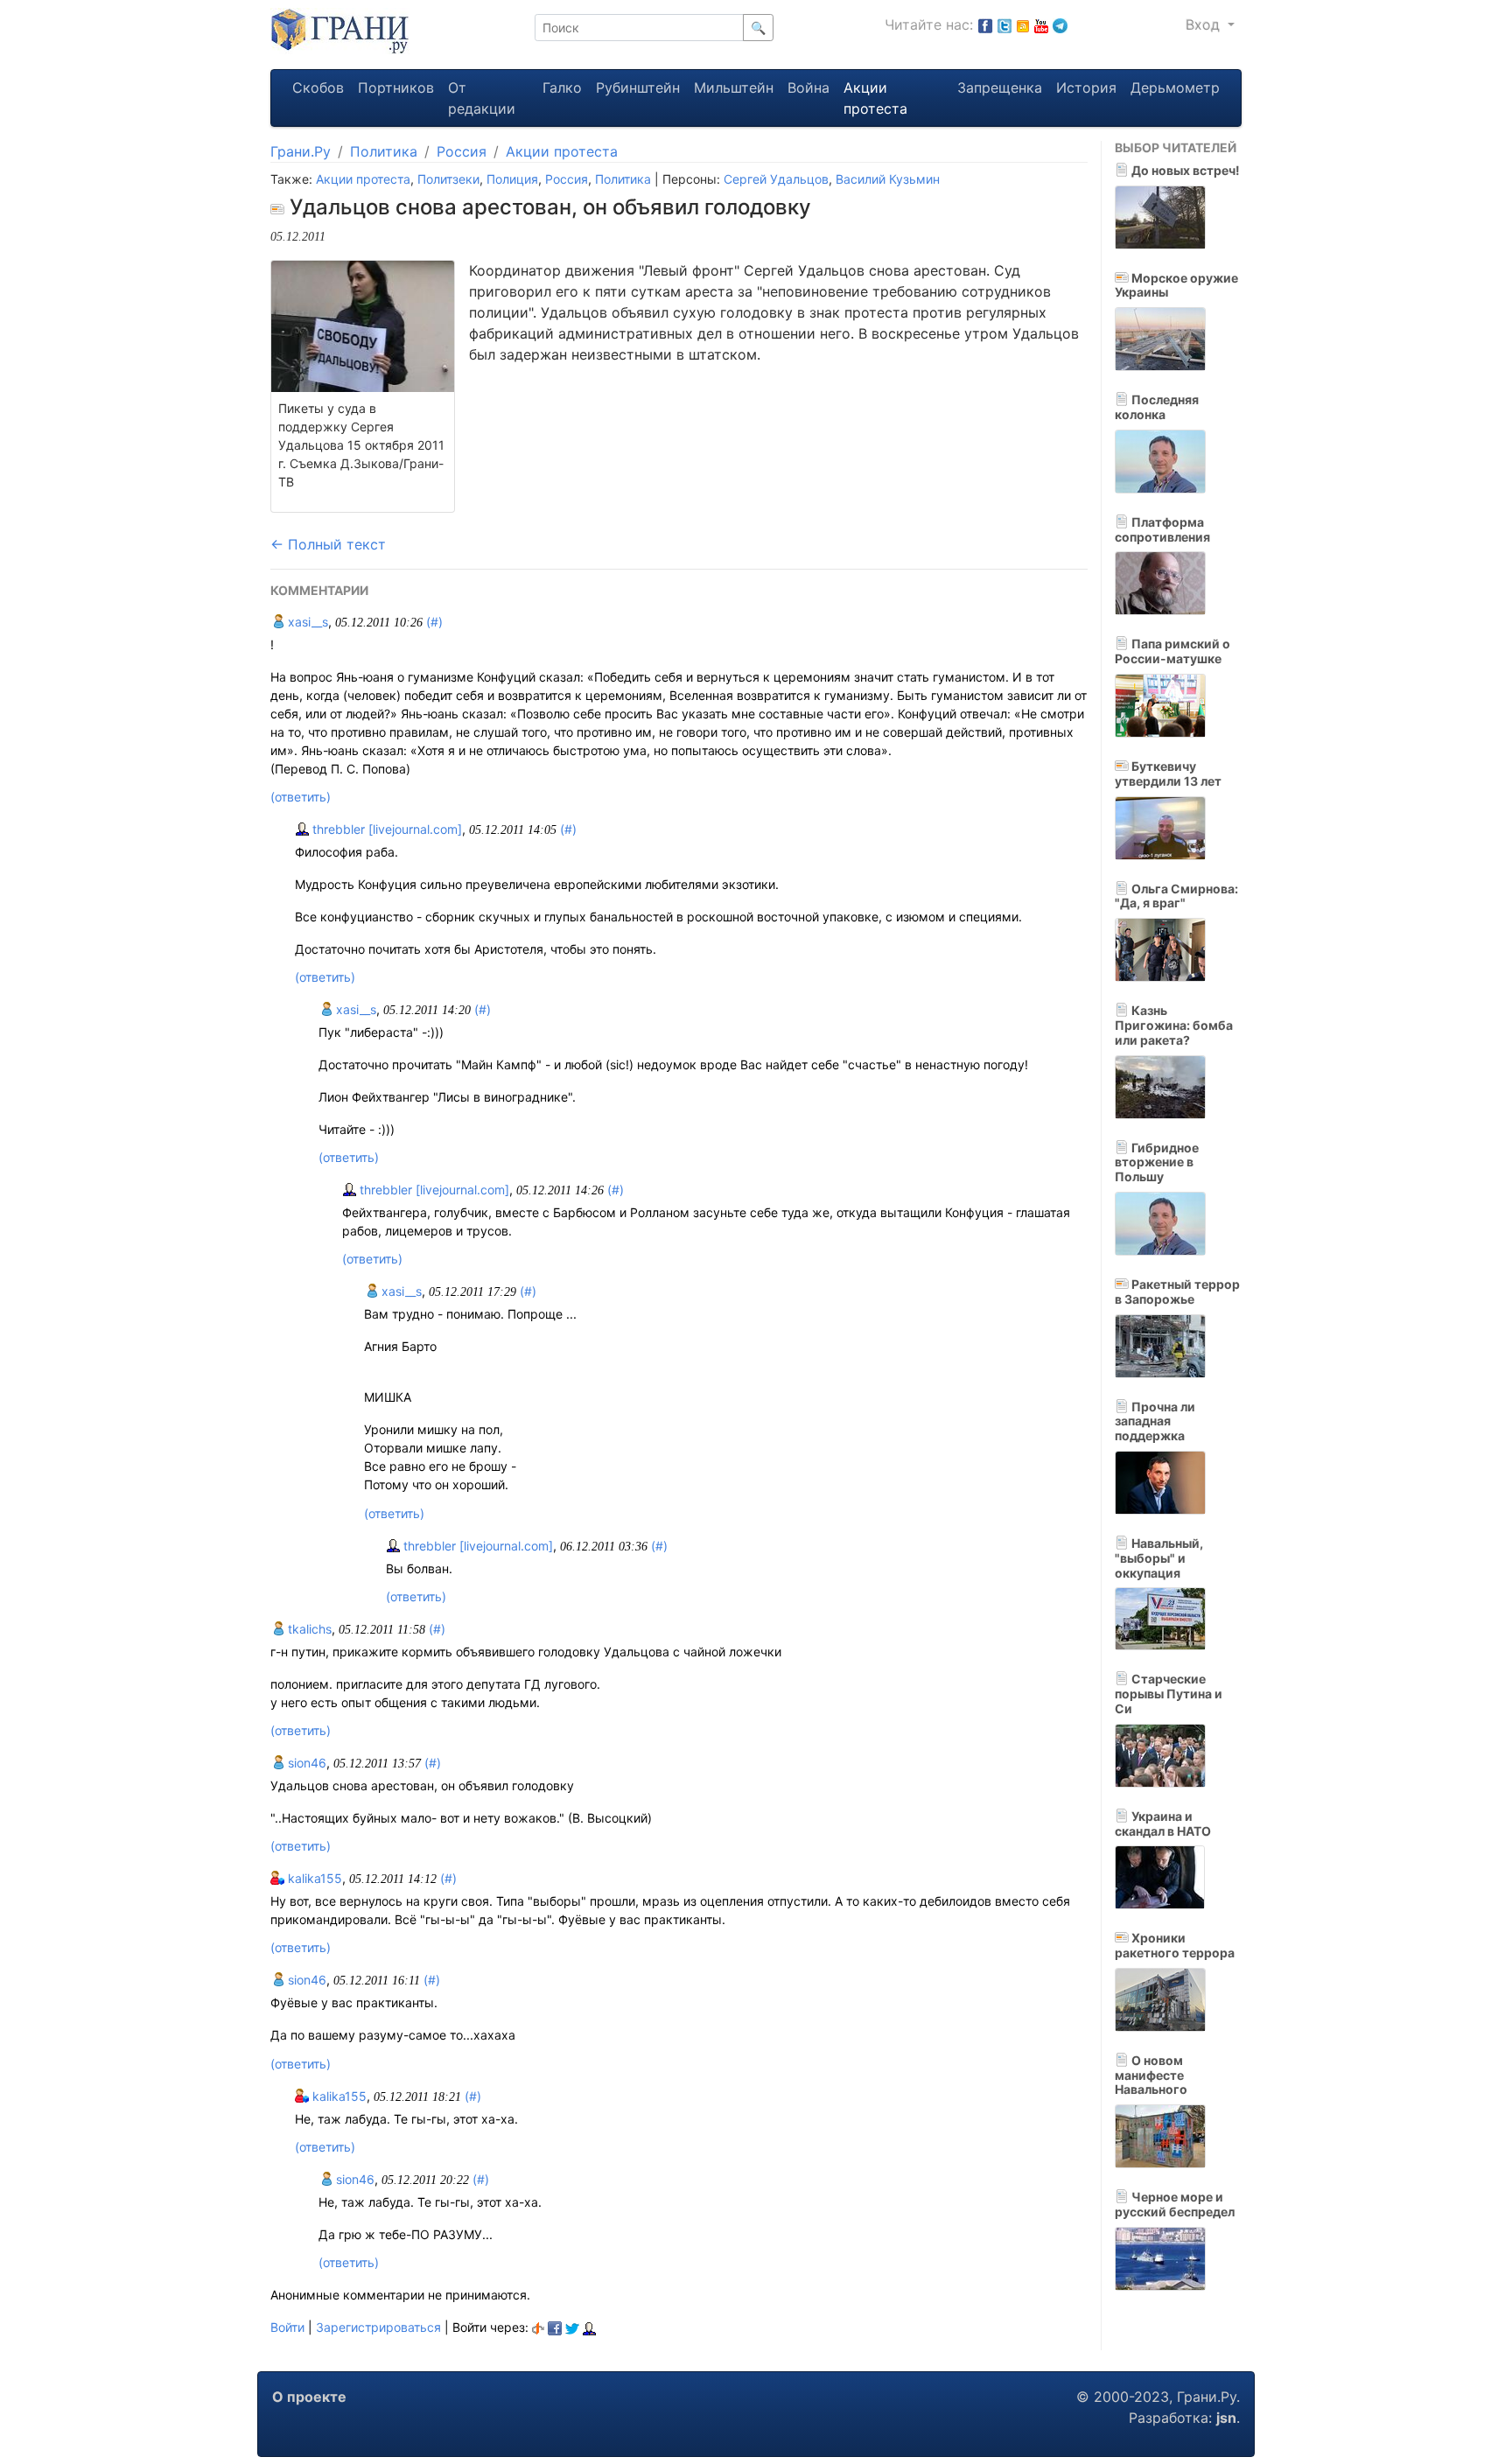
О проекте (309, 2397)
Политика (384, 151)
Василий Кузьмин (888, 179)
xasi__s (306, 622)
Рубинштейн (638, 87)
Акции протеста (875, 98)
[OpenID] (538, 2327)
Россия (462, 151)
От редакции (482, 98)
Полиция (512, 179)
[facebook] (555, 2327)
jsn (1226, 2418)
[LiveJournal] (589, 2327)
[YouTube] (1041, 24)
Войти (287, 2327)
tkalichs (308, 1629)
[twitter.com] (1004, 24)
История (1086, 87)
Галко (562, 87)
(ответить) (301, 797)
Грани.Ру (301, 151)
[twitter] (572, 2327)
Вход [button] (1205, 24)
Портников (396, 87)
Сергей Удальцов (776, 179)
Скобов (318, 87)
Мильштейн (734, 87)
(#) (434, 622)
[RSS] (1023, 24)
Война (808, 87)
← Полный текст (328, 544)
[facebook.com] (985, 24)
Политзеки (448, 179)
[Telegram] (1060, 24)
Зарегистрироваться (378, 2327)
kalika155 (313, 1878)
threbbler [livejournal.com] (385, 829)
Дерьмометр (1175, 87)
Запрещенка (1000, 87)
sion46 (305, 1763)
